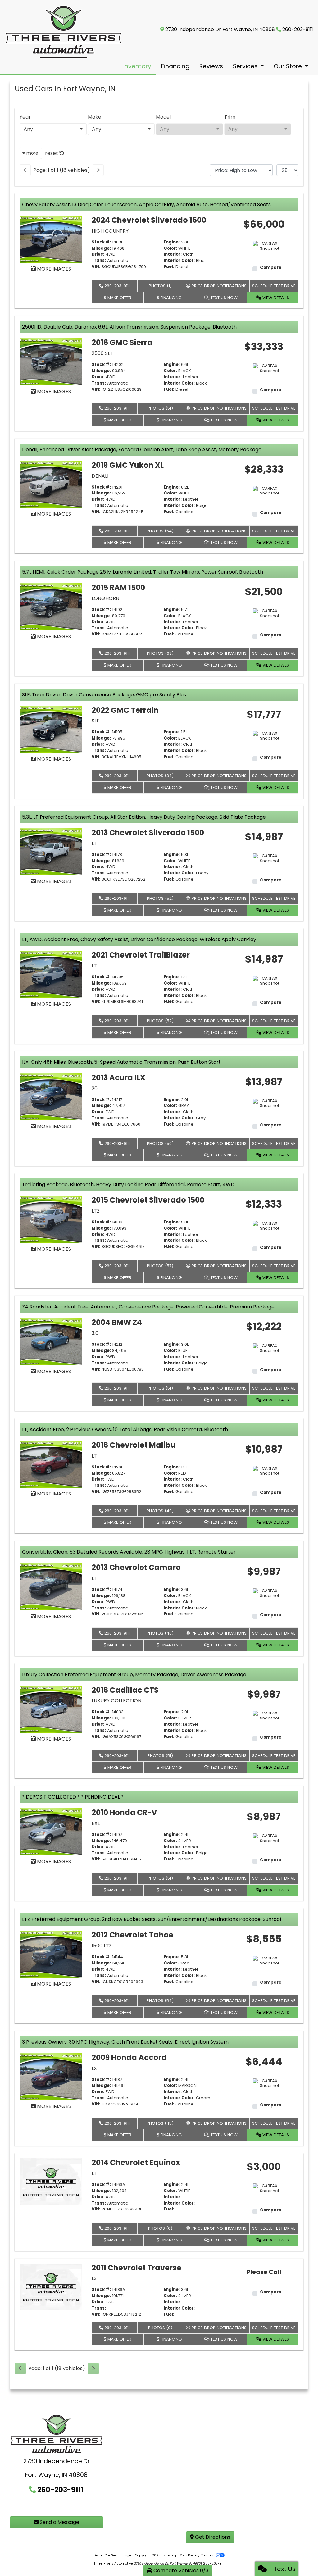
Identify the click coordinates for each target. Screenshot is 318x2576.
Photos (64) (160, 531)
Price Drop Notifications (218, 286)
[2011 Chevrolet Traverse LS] (51, 2287)
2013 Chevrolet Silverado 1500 (148, 833)
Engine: (172, 242)
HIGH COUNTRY (110, 231)
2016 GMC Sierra (122, 342)
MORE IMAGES (53, 269)
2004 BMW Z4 (117, 1322)
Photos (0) (160, 2228)
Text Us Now (223, 298)
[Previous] (25, 170)
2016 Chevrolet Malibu (134, 1445)
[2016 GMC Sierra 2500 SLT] (51, 362)
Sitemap (170, 2555)
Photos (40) (160, 1633)
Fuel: (169, 267)
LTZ (96, 1211)
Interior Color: (179, 261)
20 (95, 1088)
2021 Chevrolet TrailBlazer (141, 955)
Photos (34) (160, 776)
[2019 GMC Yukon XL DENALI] (51, 484)
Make (95, 117)
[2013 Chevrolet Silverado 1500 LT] (51, 851)
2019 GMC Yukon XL (128, 465)
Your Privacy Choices (197, 2555)
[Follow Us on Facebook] (25, 2506)
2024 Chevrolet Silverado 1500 (149, 220)
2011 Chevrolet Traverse (136, 2268)
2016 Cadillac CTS (125, 1690)
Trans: (99, 261)
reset (52, 153)
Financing (170, 298)
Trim (230, 117)
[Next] (98, 170)
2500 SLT (102, 353)
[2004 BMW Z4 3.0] (51, 1342)
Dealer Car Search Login (113, 2555)
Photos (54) (160, 2001)
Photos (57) (160, 1266)
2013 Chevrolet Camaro (136, 1567)
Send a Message (59, 2522)
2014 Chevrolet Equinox (136, 2162)
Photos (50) (160, 1143)
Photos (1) (160, 286)
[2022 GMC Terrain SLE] (51, 729)
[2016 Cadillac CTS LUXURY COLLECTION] (51, 1709)
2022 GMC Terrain (125, 710)
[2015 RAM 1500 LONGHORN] (51, 606)
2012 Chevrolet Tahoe (132, 1935)
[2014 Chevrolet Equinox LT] (51, 2181)
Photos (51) (160, 408)
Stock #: (101, 242)
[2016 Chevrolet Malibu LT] (51, 1464)
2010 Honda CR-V (124, 1812)
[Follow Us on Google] (86, 2506)
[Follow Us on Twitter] (44, 2506)
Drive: (98, 254)
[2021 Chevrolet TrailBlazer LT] (51, 974)
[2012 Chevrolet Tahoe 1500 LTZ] (51, 1954)
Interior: (173, 254)
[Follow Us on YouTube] (66, 2506)
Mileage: (101, 248)
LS (94, 2278)
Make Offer (119, 298)
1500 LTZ (102, 1946)
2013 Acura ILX (118, 1078)
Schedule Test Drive (274, 286)
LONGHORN (105, 598)
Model (163, 117)
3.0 (95, 1333)
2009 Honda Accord (129, 2057)
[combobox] (53, 129)
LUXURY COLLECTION (116, 1701)
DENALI (100, 476)
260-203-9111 (298, 29)
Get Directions (212, 2537)
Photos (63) (160, 653)
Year (25, 117)
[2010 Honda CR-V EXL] (51, 1831)
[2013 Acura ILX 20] (51, 1097)
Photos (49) (160, 1511)
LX (94, 2068)
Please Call (264, 2272)
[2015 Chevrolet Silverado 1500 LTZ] (51, 1219)
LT (94, 843)
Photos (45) (160, 2123)
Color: (170, 248)
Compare (271, 268)
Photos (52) (160, 898)
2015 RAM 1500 (118, 587)
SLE (95, 721)
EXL (96, 1823)
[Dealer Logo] (64, 32)
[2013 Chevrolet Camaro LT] (51, 1586)
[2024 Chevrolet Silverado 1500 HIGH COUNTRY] (51, 239)
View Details (275, 298)
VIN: (96, 267)
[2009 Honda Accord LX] (51, 2076)
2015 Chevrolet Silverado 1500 (148, 1200)
